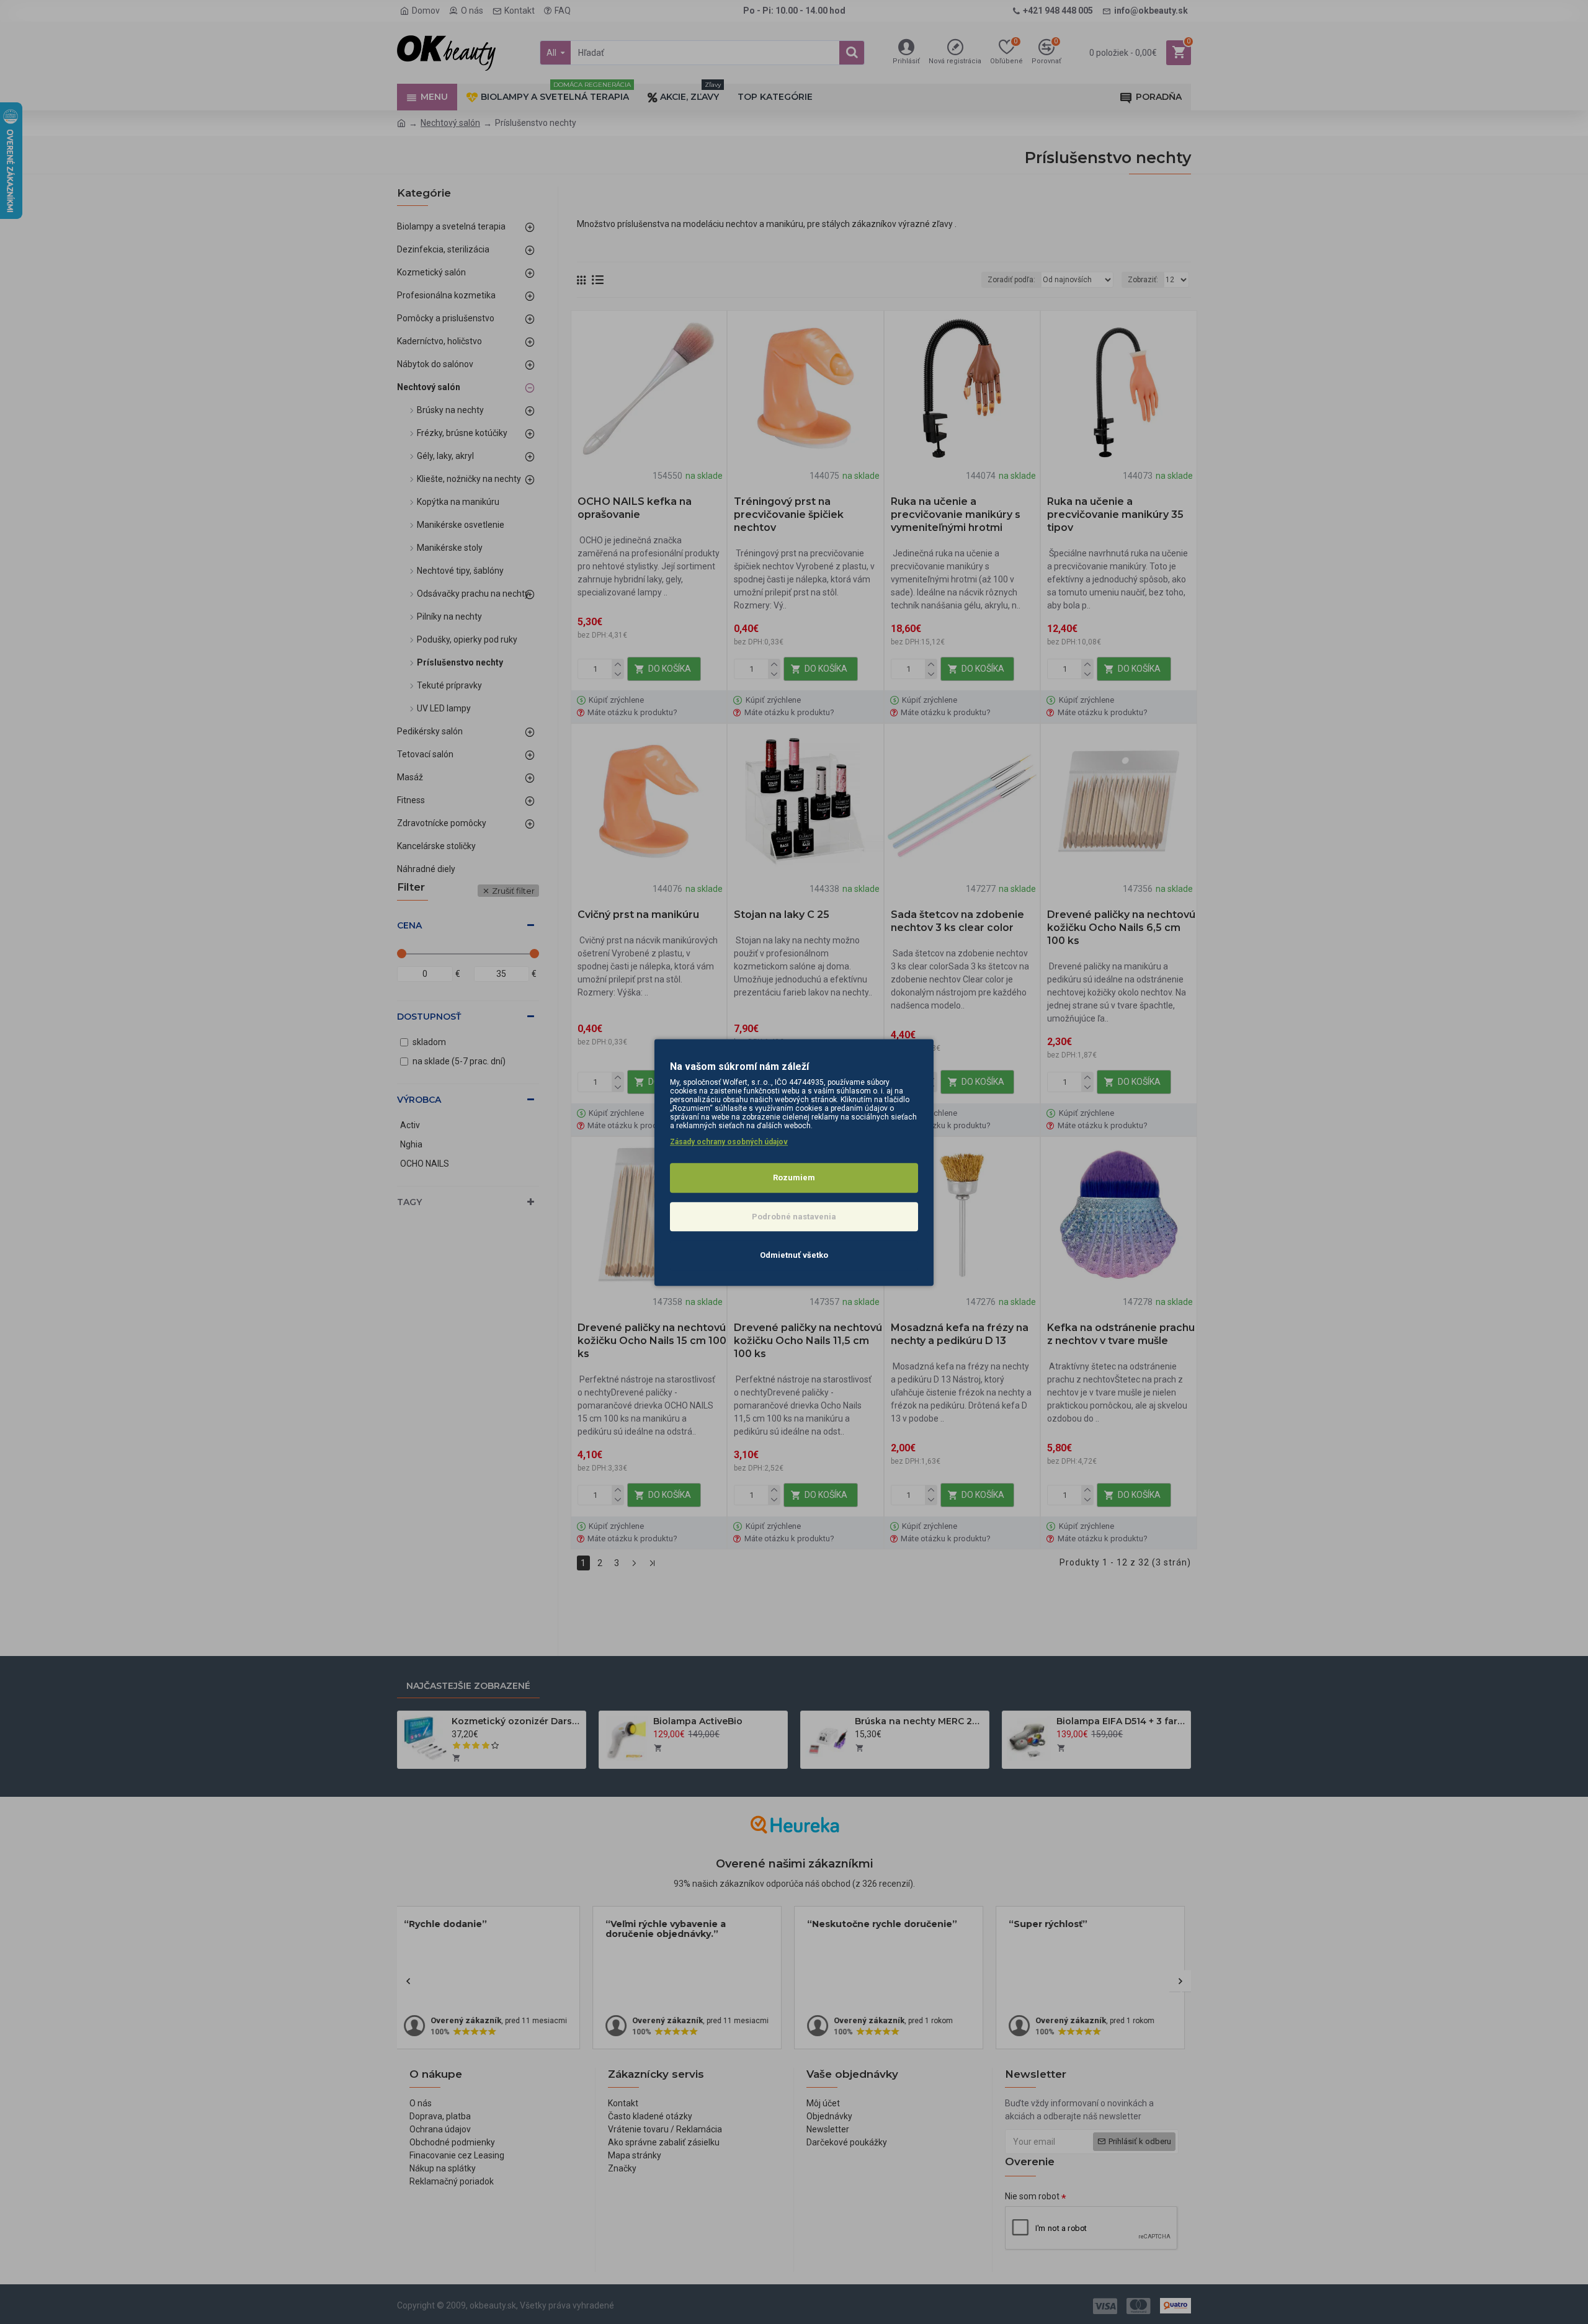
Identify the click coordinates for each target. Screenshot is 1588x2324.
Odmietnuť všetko (794, 1255)
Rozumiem (794, 1178)
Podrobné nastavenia (794, 1216)
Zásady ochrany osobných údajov (729, 1142)
